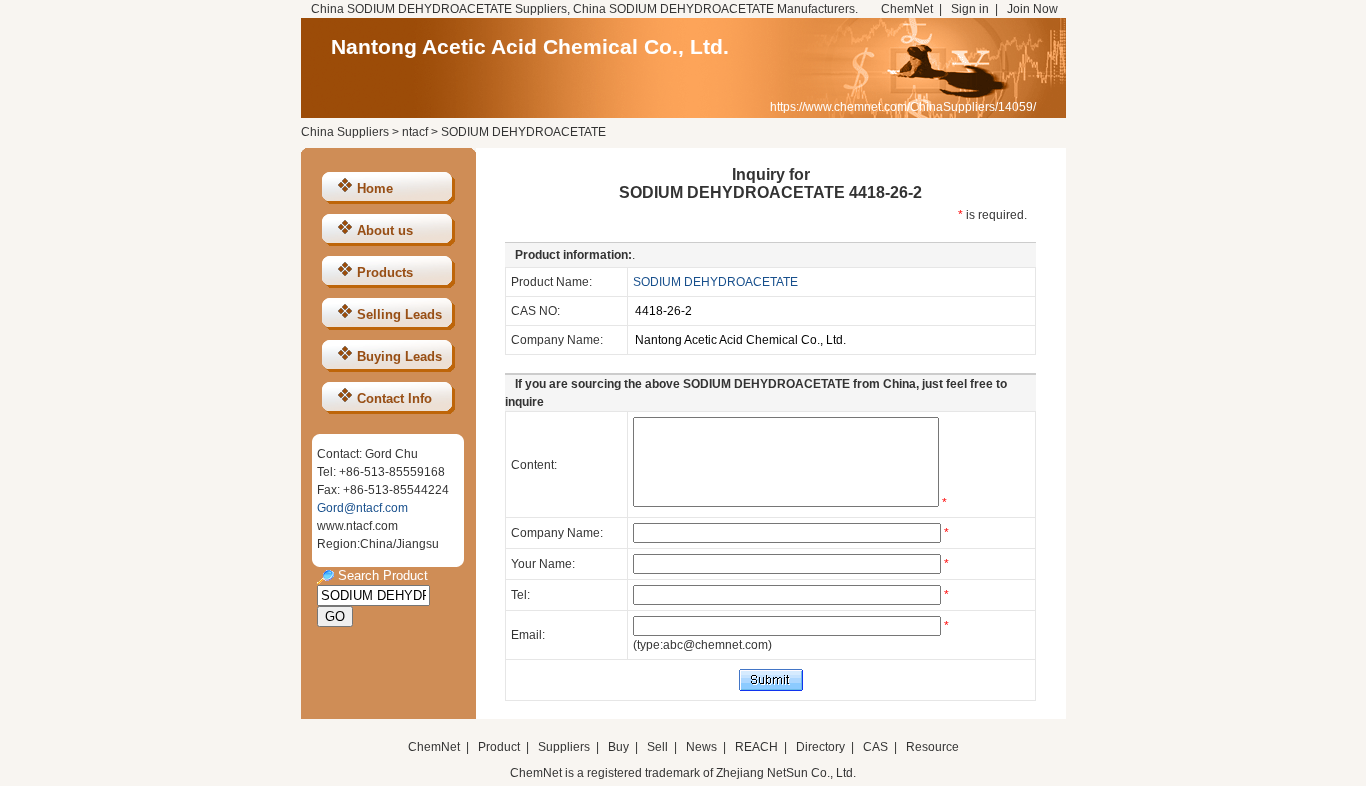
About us (385, 230)
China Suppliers (345, 132)
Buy (618, 747)
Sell (657, 747)
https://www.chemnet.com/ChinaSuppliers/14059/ (903, 107)
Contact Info (394, 398)
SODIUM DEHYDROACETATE (715, 282)
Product (500, 747)
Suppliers (564, 747)
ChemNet (907, 9)
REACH (756, 747)
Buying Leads (399, 356)
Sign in (970, 9)
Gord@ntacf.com (362, 508)
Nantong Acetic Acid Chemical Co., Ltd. (530, 46)
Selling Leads (399, 314)
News (701, 747)
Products (385, 272)
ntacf (415, 132)
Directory (820, 747)
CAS (875, 747)
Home (375, 188)
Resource (932, 747)
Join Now (1032, 9)
